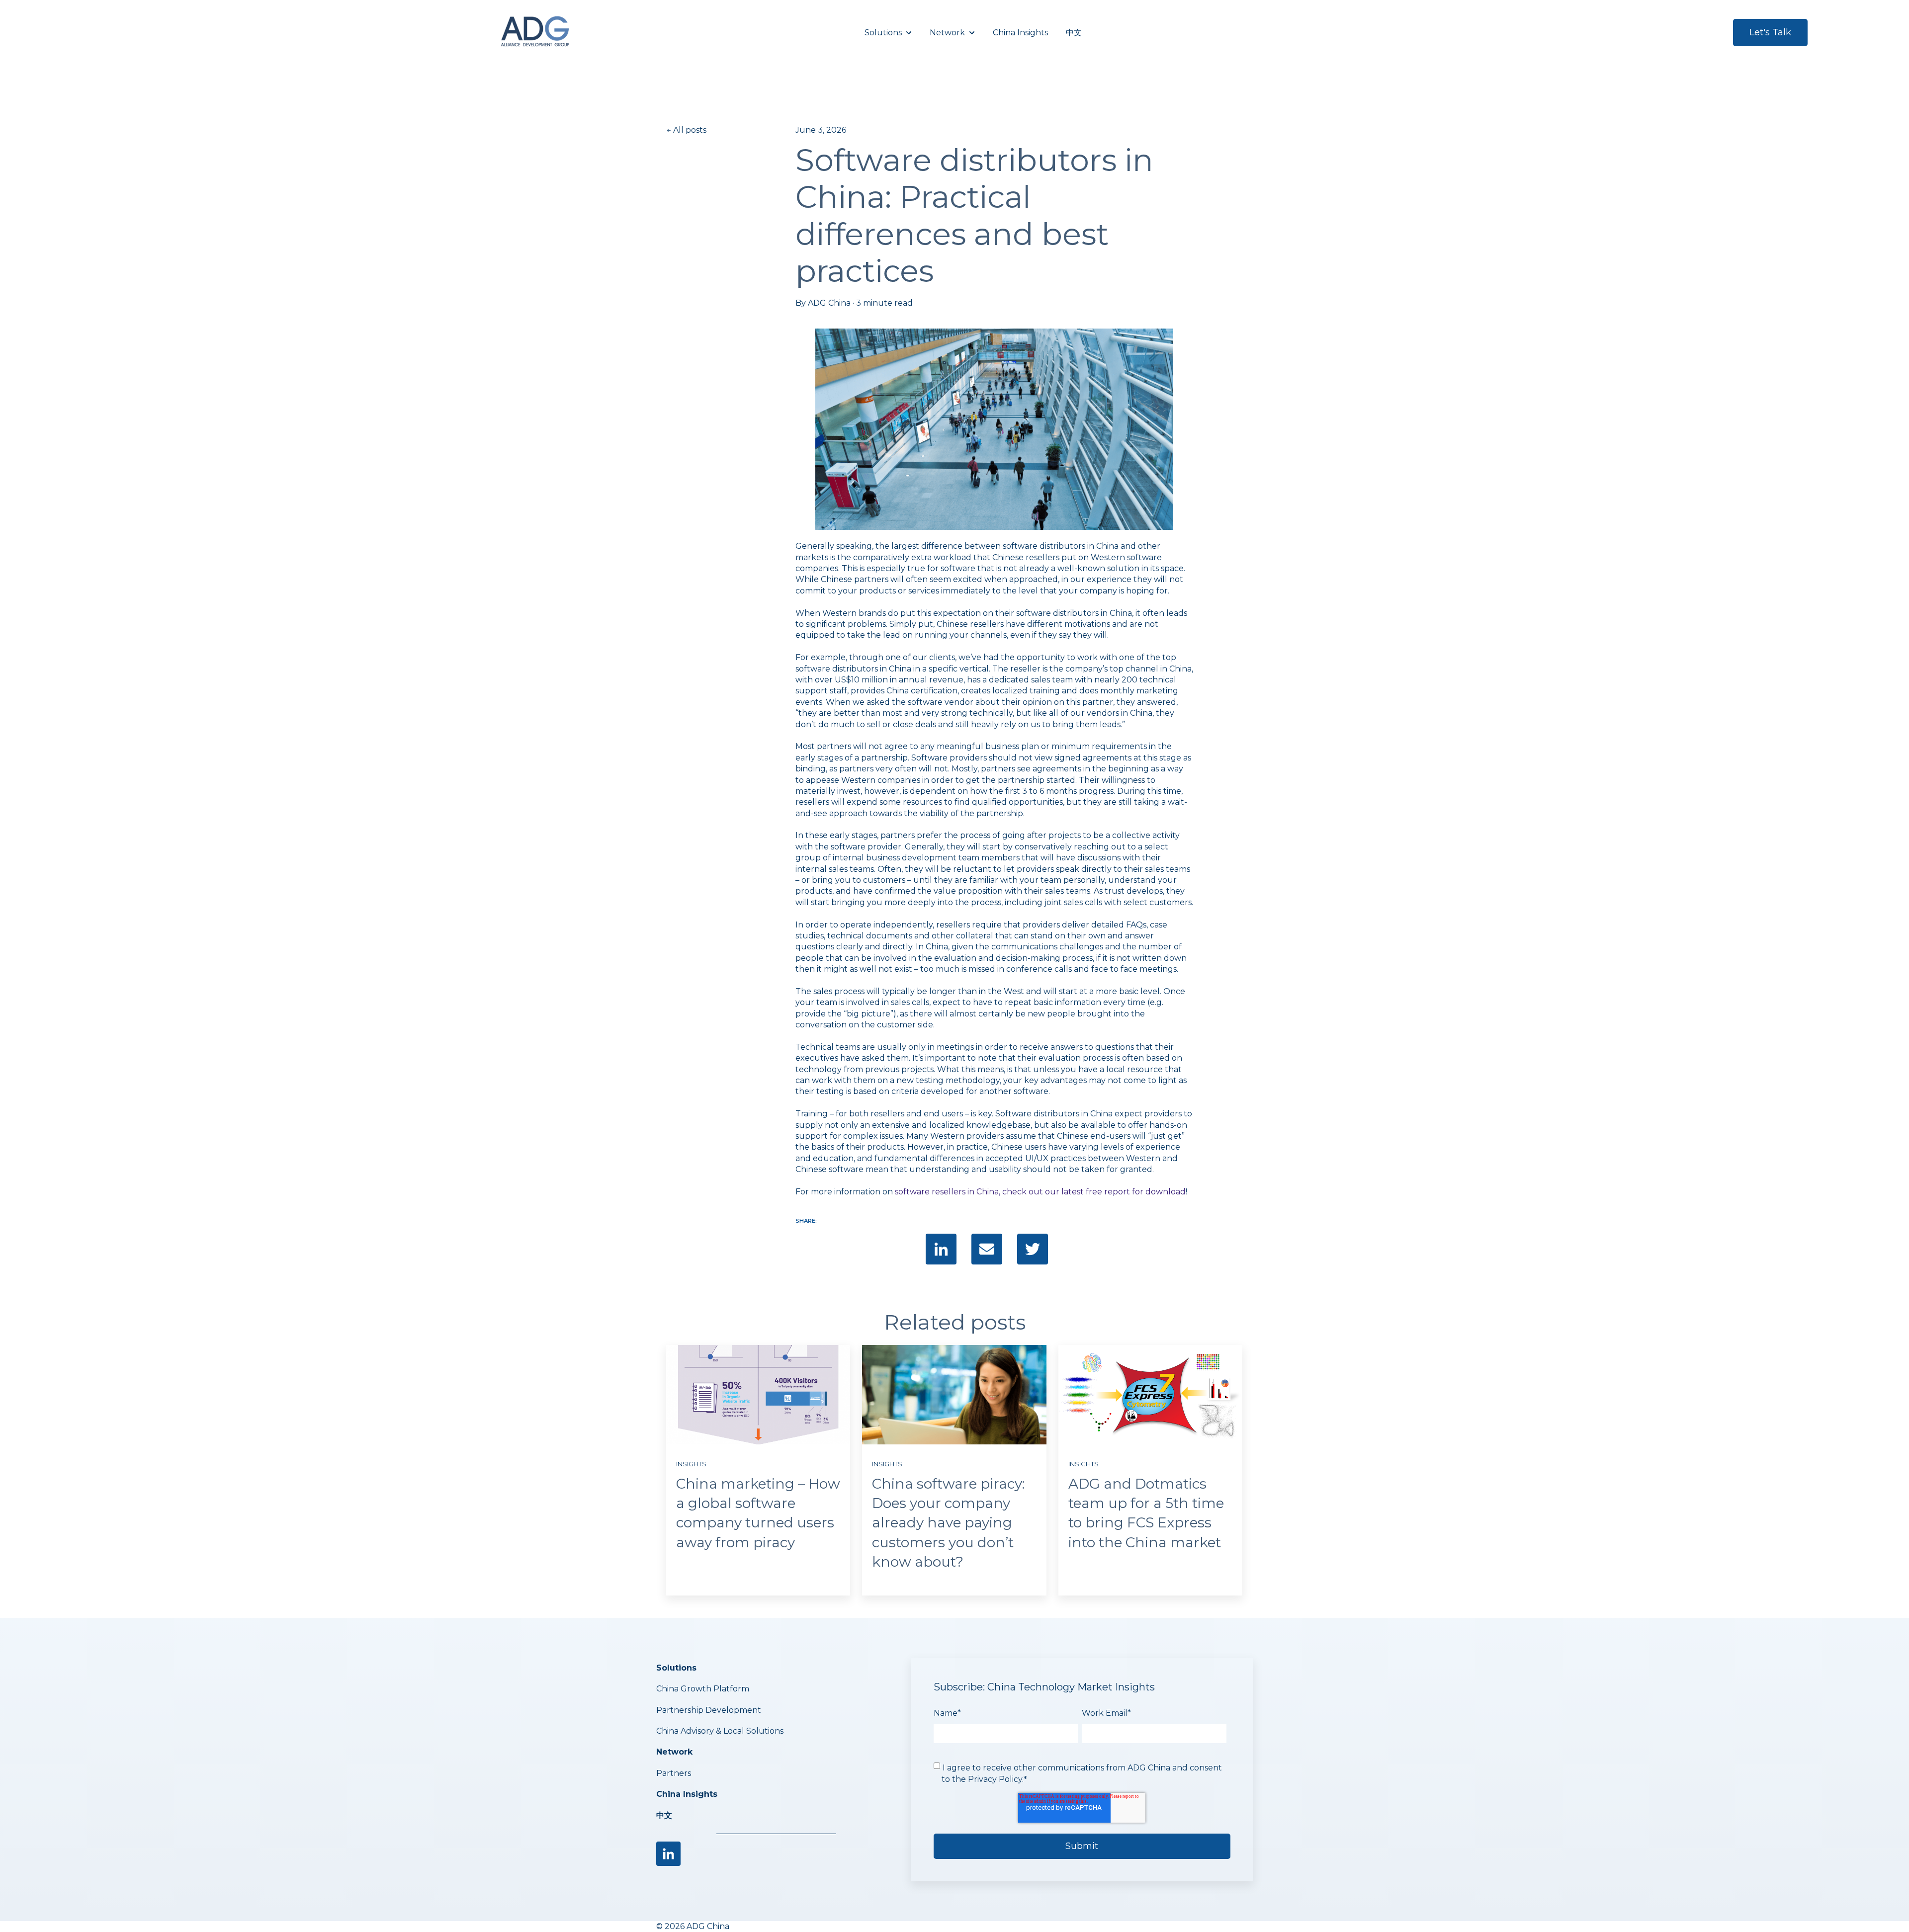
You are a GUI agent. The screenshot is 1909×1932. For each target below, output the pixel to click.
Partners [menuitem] (674, 1773)
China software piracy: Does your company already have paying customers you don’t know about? (948, 1523)
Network (947, 33)
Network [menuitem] (674, 1752)
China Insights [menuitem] (687, 1794)
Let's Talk (1770, 32)
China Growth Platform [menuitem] (703, 1689)
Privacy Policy (995, 1779)
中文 (1074, 33)
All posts (690, 130)
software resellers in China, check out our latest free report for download (1040, 1192)
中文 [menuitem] (664, 1815)
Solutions (883, 33)
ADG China (829, 303)
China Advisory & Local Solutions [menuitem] (720, 1731)
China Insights (1020, 33)
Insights (691, 1464)
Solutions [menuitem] (676, 1668)
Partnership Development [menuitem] (709, 1710)
